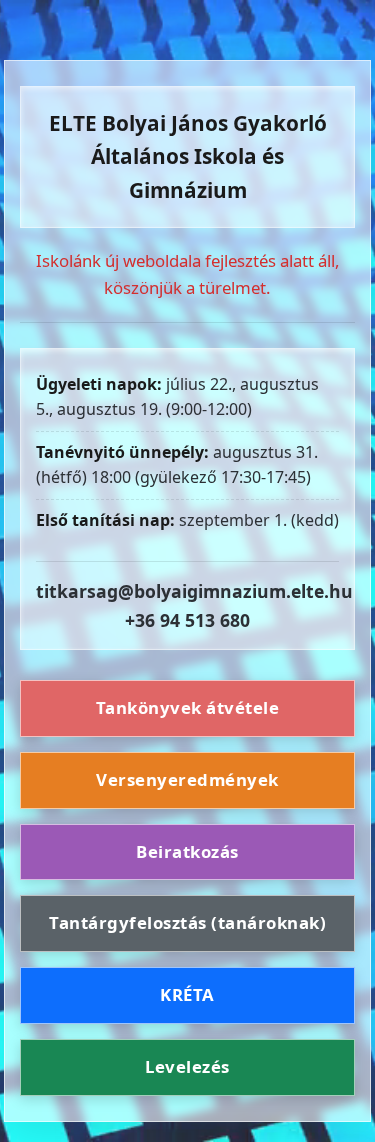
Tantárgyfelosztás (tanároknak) (187, 922)
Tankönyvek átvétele (188, 707)
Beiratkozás (187, 851)
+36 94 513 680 (187, 620)
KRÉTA (187, 994)
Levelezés (187, 1066)
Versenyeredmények (187, 779)
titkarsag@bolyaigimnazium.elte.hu (194, 591)
